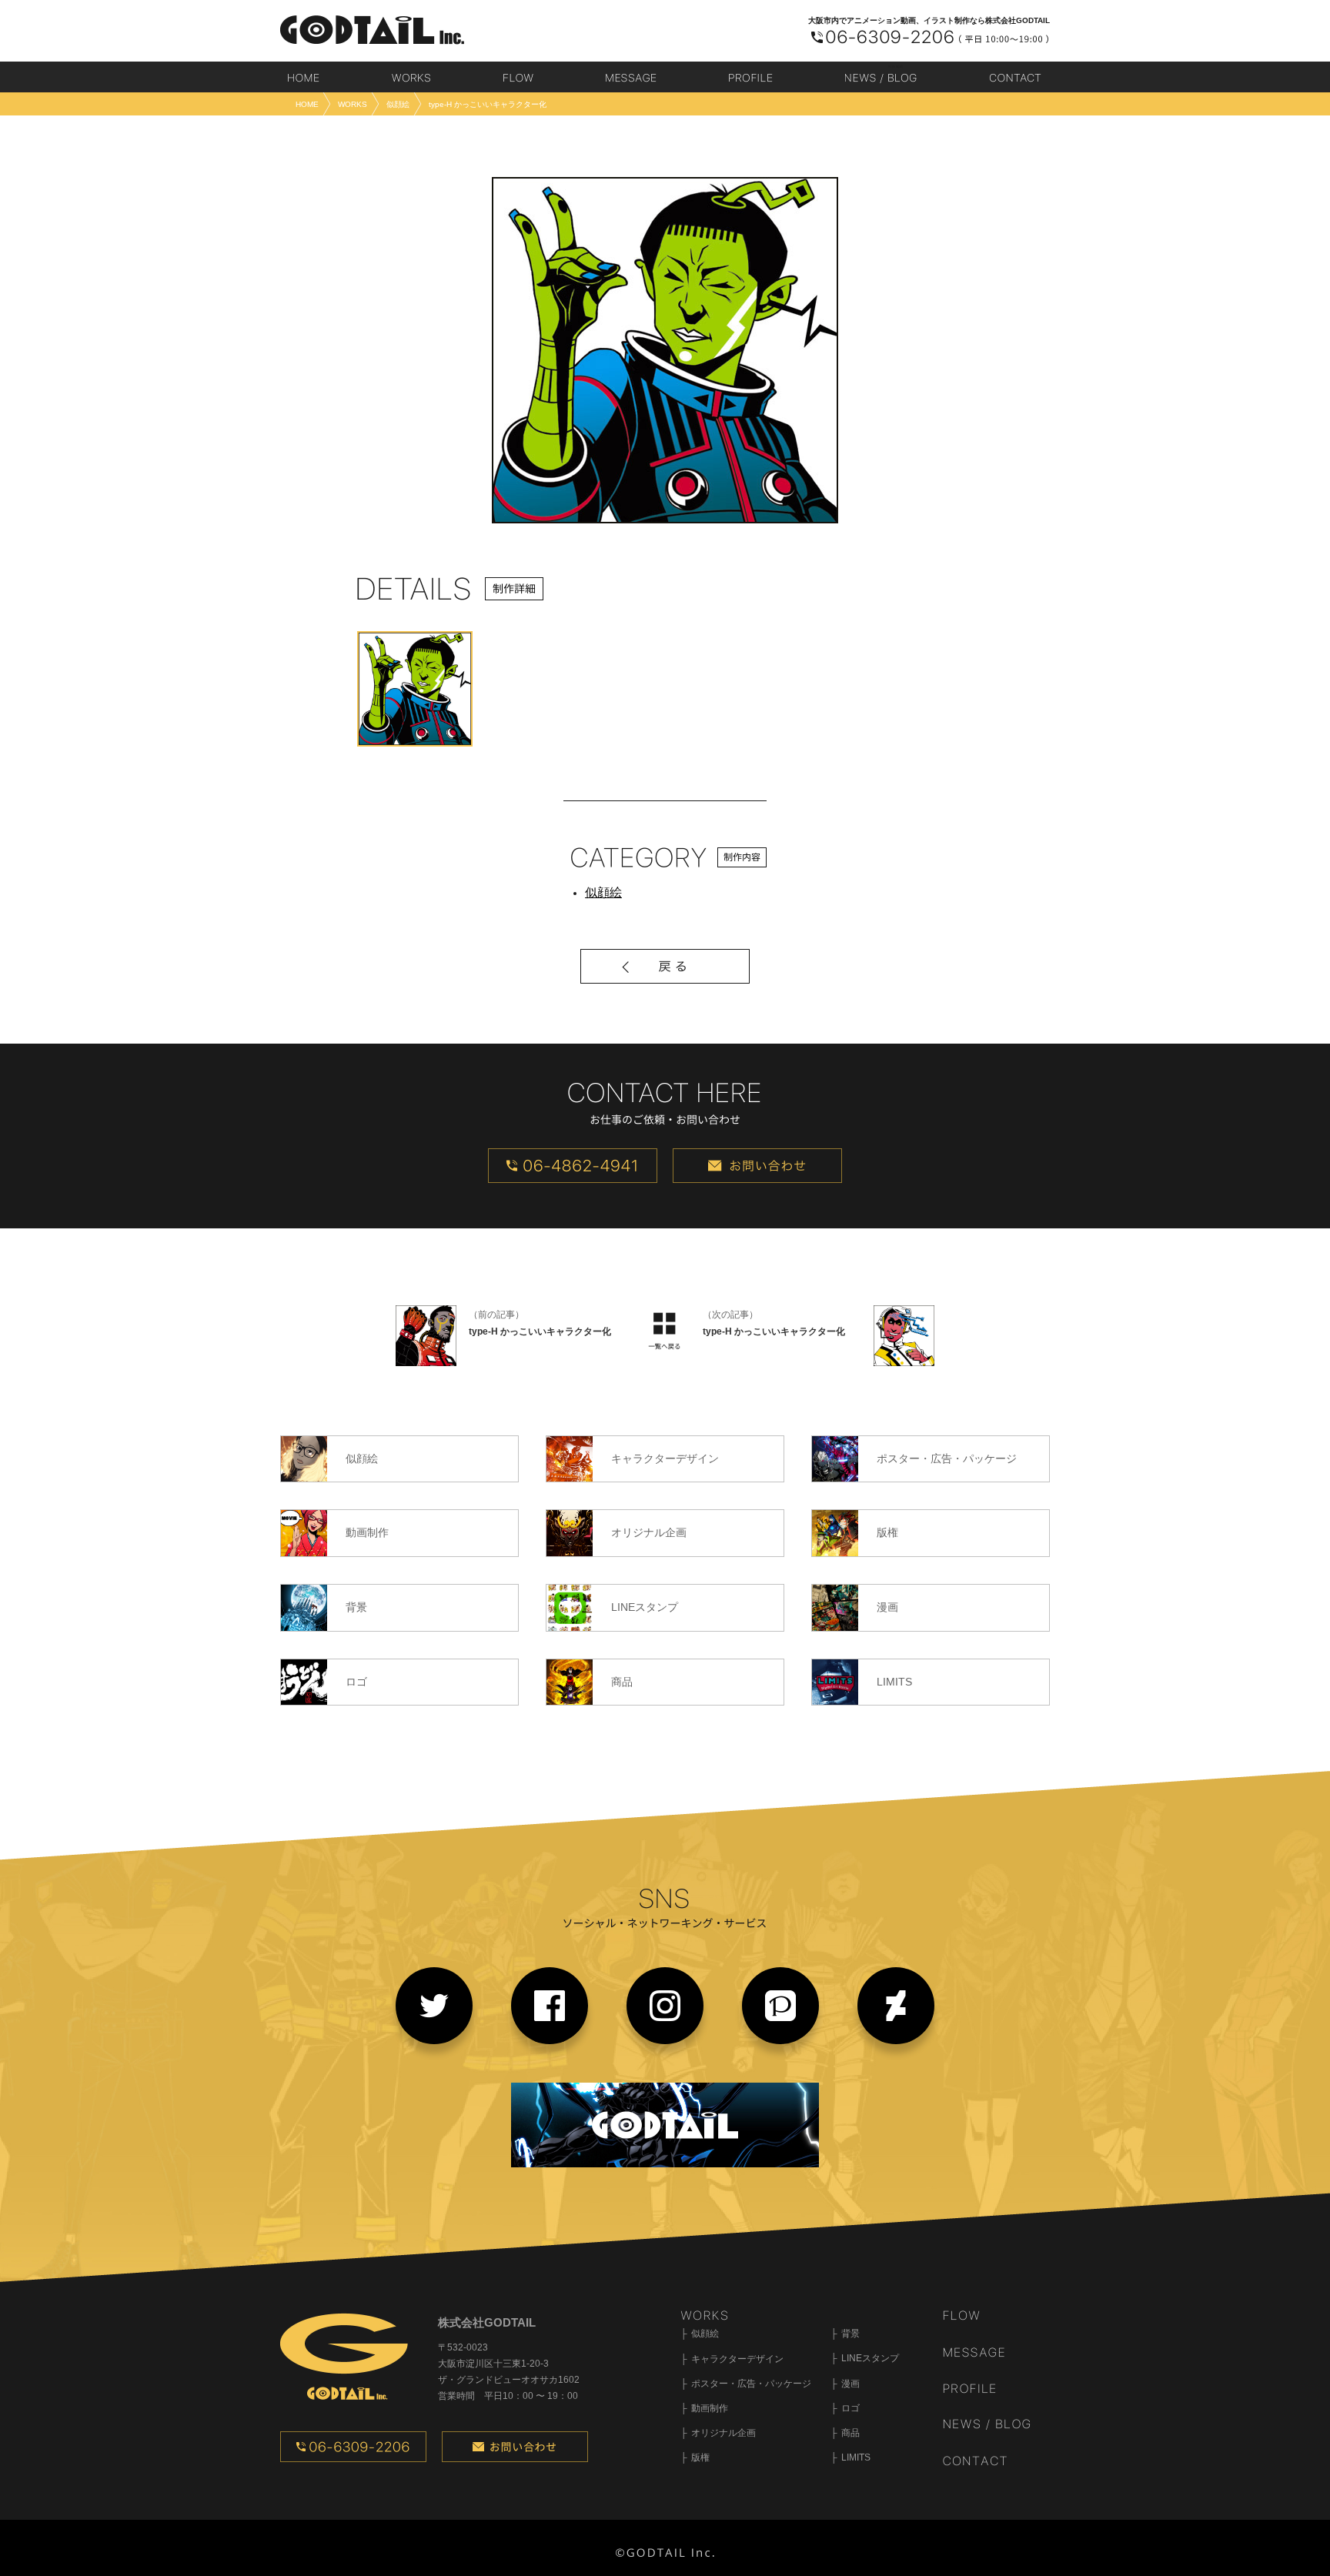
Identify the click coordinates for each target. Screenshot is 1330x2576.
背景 (850, 2334)
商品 (850, 2433)
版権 (700, 2457)
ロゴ (850, 2408)
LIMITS (856, 2457)
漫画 (850, 2384)
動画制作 (710, 2408)
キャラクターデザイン (737, 2359)
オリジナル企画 (723, 2433)
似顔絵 (603, 892)
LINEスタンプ (870, 2358)
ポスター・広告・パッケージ (751, 2384)
